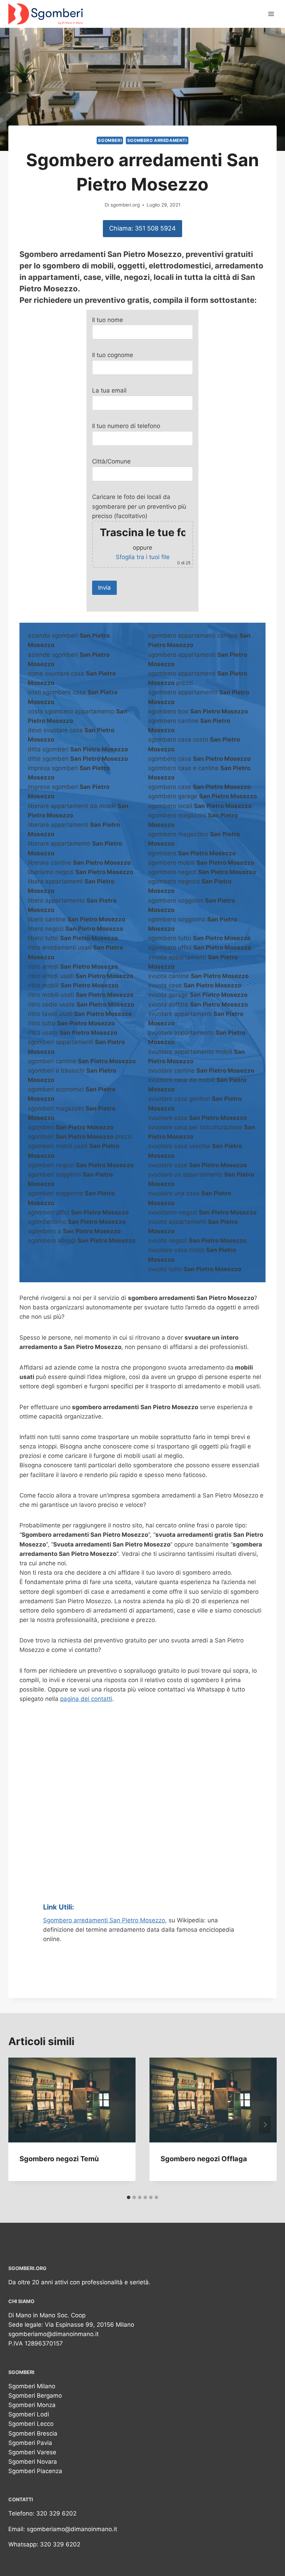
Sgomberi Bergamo (35, 2396)
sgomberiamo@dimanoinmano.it (54, 2334)
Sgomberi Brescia (33, 2433)
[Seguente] (265, 2125)
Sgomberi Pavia (30, 2443)
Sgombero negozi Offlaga (204, 2159)
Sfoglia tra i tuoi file (143, 557)
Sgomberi (110, 140)
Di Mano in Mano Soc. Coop (47, 2315)
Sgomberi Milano (32, 2386)
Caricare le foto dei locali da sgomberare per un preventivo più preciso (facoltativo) (142, 529)
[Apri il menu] (271, 14)
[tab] (129, 2197)
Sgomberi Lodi (29, 2414)
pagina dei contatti (86, 1699)
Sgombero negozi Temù (59, 2159)
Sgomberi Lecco (31, 2424)
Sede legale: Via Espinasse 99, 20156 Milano (71, 2325)
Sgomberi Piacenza (35, 2471)
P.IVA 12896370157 (36, 2343)
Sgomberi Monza (32, 2405)
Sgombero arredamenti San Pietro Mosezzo (104, 1920)
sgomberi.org (125, 205)
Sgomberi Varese (32, 2452)
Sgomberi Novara (33, 2462)
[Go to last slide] (20, 2125)
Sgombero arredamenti (157, 140)
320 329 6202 (56, 2513)
